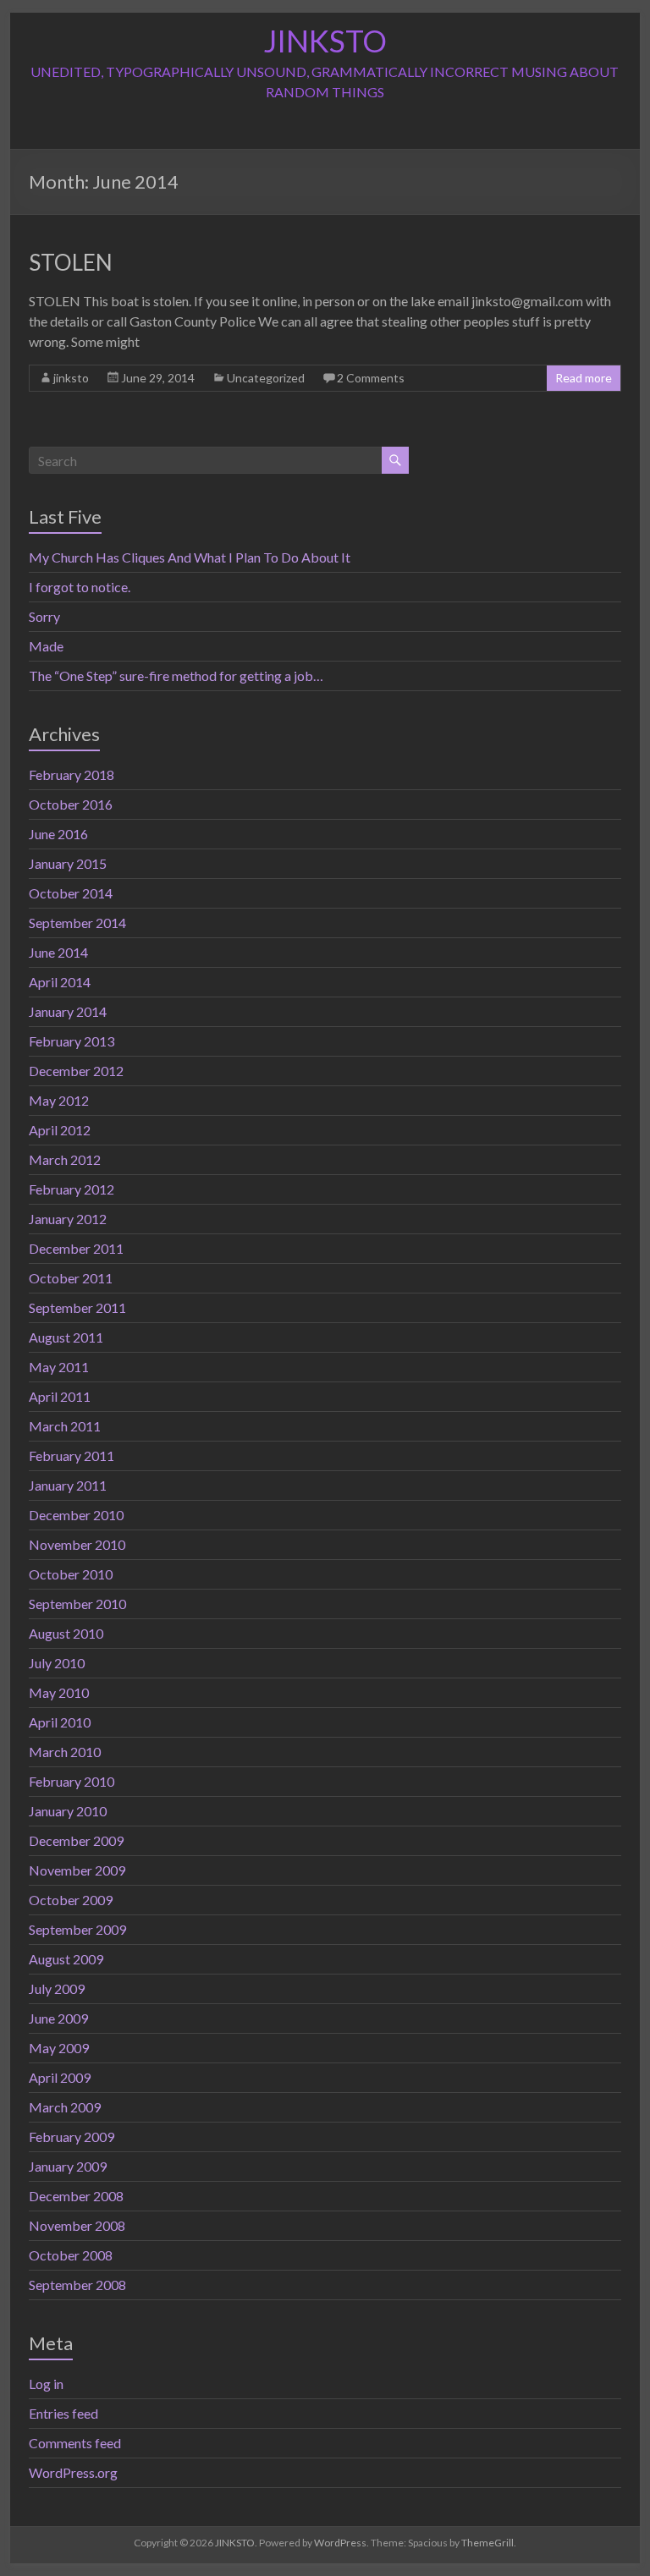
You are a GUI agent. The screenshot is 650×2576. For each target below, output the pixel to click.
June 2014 (58, 952)
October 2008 (71, 2255)
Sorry (44, 616)
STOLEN (71, 262)
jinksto (71, 378)
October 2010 (71, 1574)
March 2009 (65, 2107)
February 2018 (72, 774)
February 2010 (72, 1781)
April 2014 (60, 982)
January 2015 (68, 863)
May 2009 (59, 2048)
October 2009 (71, 1900)
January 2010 (68, 1811)
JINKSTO (325, 41)
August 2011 (66, 1337)
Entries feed (63, 2413)
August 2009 (66, 1959)
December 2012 (76, 1071)
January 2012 (68, 1219)
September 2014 (77, 923)
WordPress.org (73, 2472)
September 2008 (77, 2285)
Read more (584, 378)
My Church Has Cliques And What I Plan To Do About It (190, 557)
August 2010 (66, 1633)
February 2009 (72, 2137)
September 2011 (77, 1307)
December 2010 (76, 1515)
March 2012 (65, 1159)
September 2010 (77, 1604)
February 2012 (72, 1189)
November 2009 (77, 1870)
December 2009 (76, 1840)
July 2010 (57, 1663)
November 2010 (77, 1544)
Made (46, 646)
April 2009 (60, 2077)
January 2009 (68, 2166)
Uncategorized (266, 378)
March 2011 (65, 1426)
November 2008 (77, 2225)
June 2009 (58, 2018)
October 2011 (71, 1278)
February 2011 (72, 1456)
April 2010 (60, 1722)
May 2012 (59, 1100)
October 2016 (71, 804)
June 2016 (58, 834)
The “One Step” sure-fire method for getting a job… (176, 676)
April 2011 (60, 1396)
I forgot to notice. (80, 587)
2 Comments (371, 378)
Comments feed (75, 2443)
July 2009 (57, 1988)
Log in (46, 2384)
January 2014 (68, 1011)
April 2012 (60, 1130)
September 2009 (77, 1929)
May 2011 (59, 1367)
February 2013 (72, 1041)
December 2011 (76, 1248)
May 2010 (59, 1692)
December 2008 (76, 2196)
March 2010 (65, 1752)
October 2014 (71, 893)
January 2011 (68, 1485)
